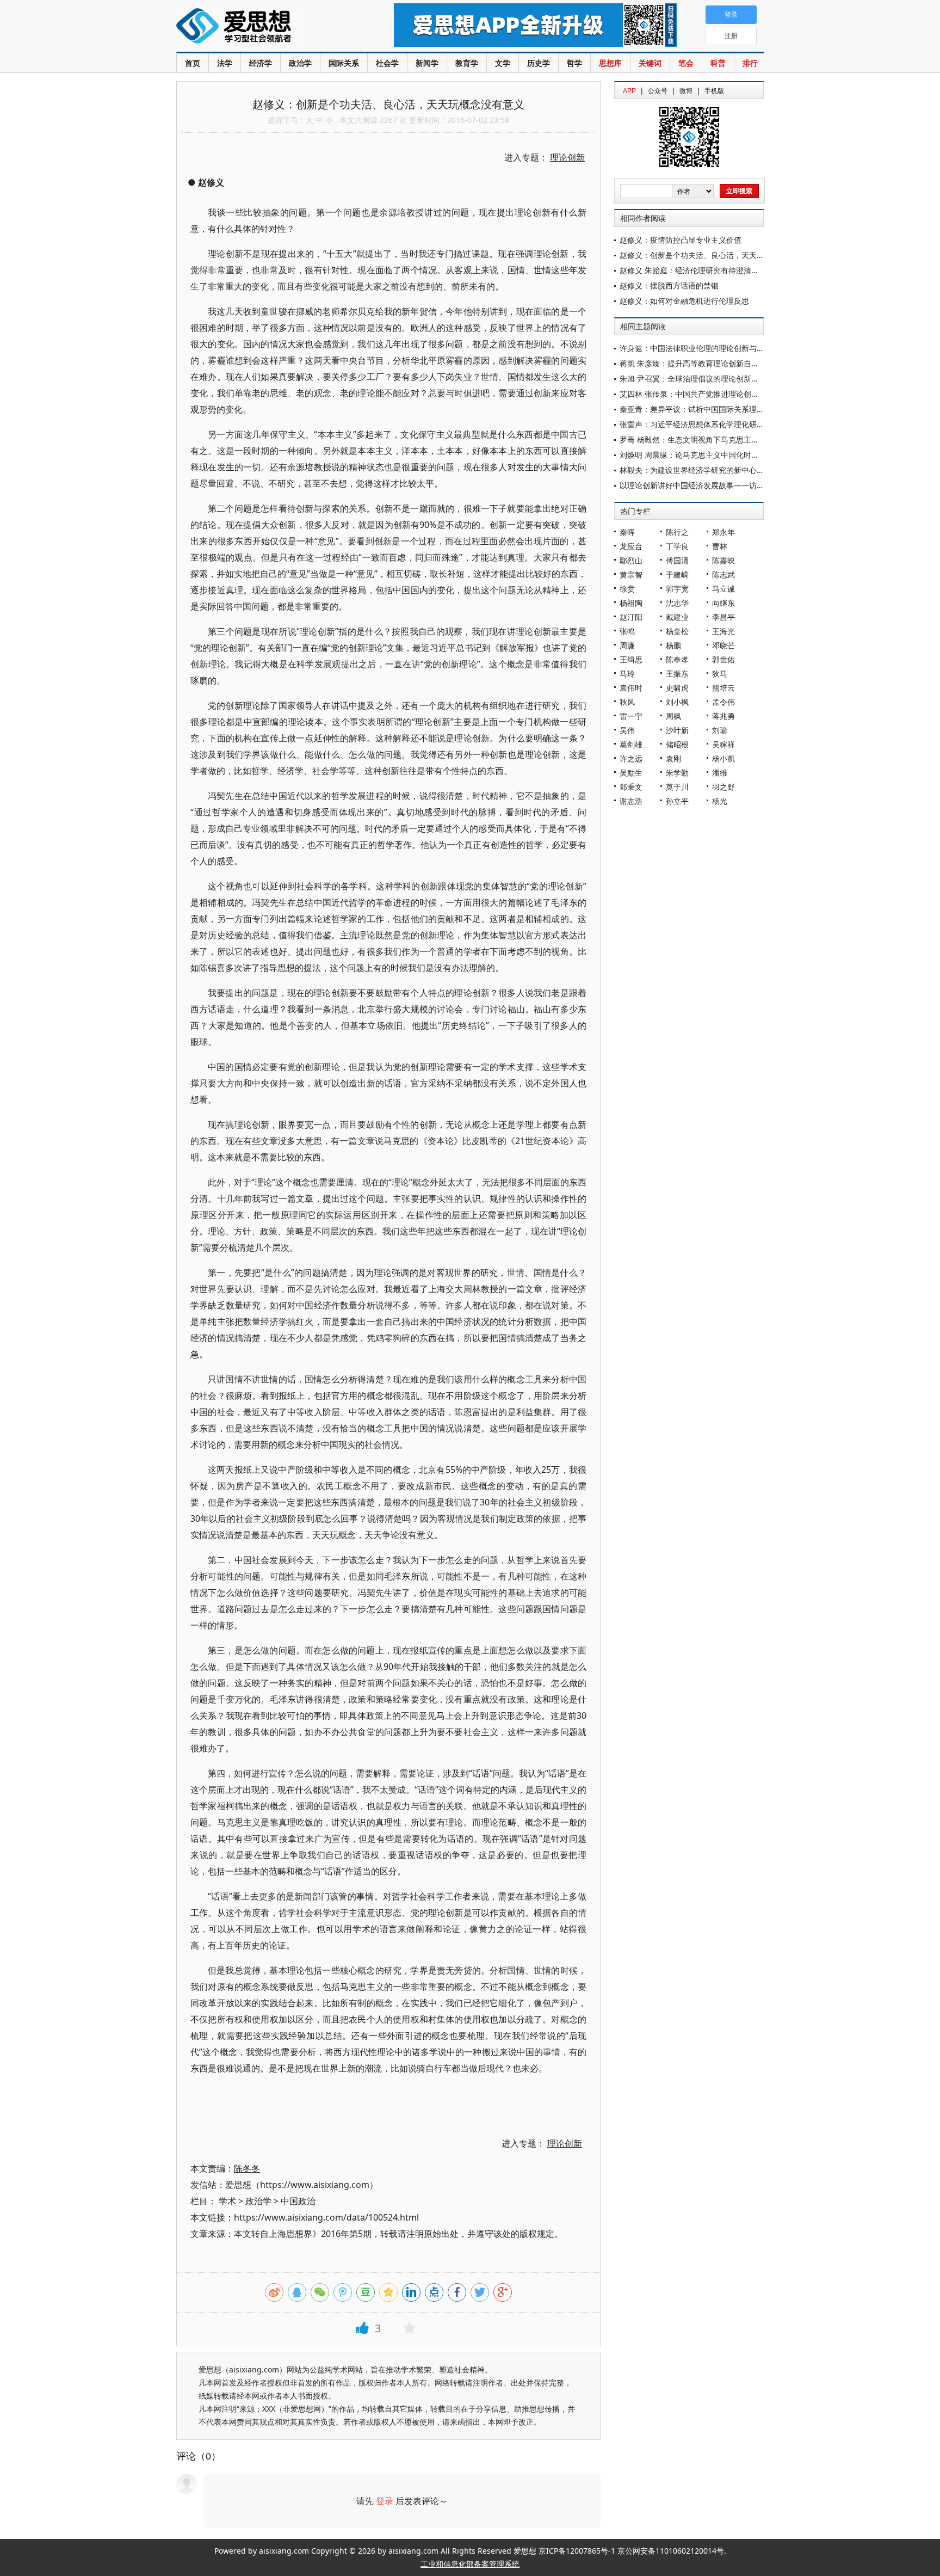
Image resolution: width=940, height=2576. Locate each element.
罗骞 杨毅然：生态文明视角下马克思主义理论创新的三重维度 (723, 439)
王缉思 (631, 659)
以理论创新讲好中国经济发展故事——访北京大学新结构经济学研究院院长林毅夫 (757, 485)
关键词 (650, 63)
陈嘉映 (723, 560)
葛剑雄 (631, 744)
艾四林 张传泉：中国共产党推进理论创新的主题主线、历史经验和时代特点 (746, 394)
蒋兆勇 (723, 716)
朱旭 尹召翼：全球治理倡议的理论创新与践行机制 (704, 379)
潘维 (720, 773)
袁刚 (673, 758)
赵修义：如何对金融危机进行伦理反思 (684, 301)
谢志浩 (631, 801)
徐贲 (627, 589)
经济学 (261, 63)
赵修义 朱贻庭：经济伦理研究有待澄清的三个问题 (704, 270)
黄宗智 (631, 574)
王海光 (723, 631)
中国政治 (298, 2201)
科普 (718, 63)
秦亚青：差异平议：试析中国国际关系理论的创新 (703, 409)
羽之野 (723, 787)
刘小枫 (677, 702)
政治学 (300, 63)
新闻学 (427, 63)
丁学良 (677, 546)
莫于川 (677, 787)
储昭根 (677, 744)
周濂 (627, 645)
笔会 (686, 63)
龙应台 (631, 546)
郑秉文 (631, 787)
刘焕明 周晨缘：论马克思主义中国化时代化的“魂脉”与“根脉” (721, 455)
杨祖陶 (631, 603)
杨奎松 (677, 631)
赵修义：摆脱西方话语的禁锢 (669, 285)
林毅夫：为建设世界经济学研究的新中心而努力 (700, 470)
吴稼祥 (723, 744)
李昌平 (723, 617)
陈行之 (677, 532)
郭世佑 (723, 659)
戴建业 (677, 617)
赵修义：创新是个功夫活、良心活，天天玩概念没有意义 (715, 255)
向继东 (723, 603)
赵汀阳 (631, 617)
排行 (750, 63)
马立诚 (723, 589)
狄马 (720, 674)
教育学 (467, 63)
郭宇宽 (677, 589)
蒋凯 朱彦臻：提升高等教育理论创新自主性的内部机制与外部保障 (731, 363)
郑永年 (723, 532)
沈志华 (677, 603)
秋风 (627, 702)
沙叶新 (677, 730)
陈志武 (723, 574)
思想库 (610, 63)
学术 (227, 2201)
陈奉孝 (677, 659)
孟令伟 (723, 702)
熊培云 (723, 688)
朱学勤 (677, 773)
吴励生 (631, 773)
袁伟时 (631, 688)
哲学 (574, 63)
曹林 (720, 546)
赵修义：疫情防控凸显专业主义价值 (681, 240)
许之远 (631, 758)
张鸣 (627, 631)
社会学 (387, 63)
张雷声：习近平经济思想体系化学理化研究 (692, 424)
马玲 (627, 674)
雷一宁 (631, 716)
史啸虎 (677, 688)
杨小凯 (723, 758)
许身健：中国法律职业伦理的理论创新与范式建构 (703, 348)
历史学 (539, 63)
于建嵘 (677, 574)
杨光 (720, 801)
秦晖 (627, 532)
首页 (193, 63)
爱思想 (263, 27)
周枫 (673, 716)
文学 (503, 63)
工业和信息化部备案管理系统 (470, 2564)
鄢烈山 (631, 560)
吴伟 (627, 730)
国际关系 (344, 63)
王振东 (677, 674)
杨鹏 (673, 645)
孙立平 (677, 801)
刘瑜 (720, 730)
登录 (385, 2501)
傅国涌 (677, 560)
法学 (225, 63)
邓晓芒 (723, 645)
